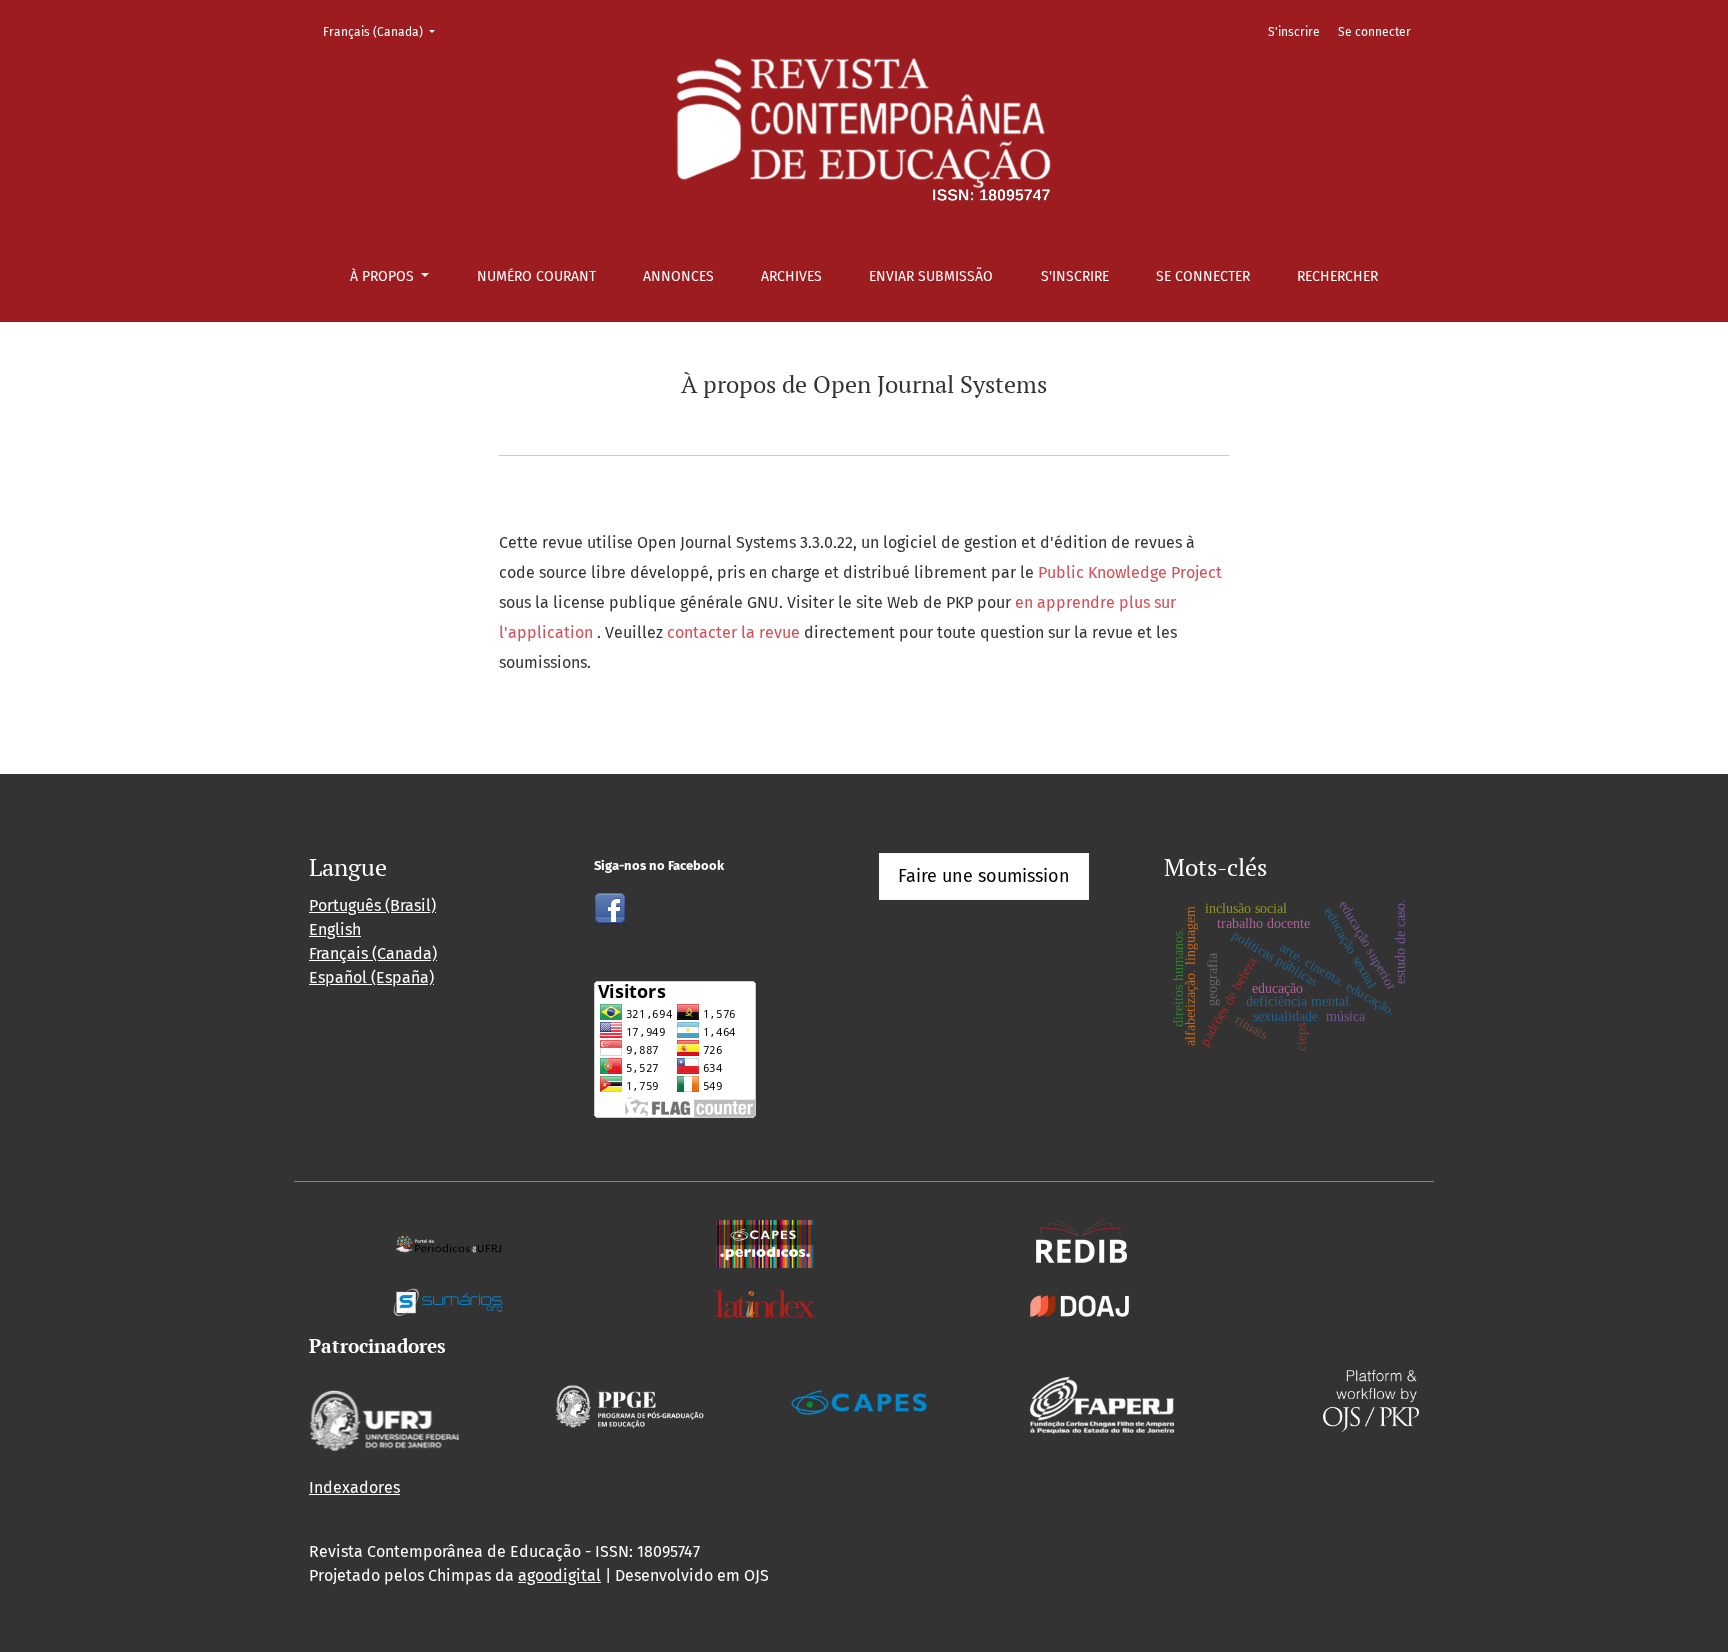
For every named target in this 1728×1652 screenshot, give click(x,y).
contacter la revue (735, 632)
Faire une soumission (984, 876)
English (335, 929)
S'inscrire (1075, 276)
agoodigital (559, 1575)
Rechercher (1337, 276)
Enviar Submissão (931, 276)
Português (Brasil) (372, 905)
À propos (384, 276)
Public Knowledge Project (1130, 572)
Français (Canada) (385, 31)
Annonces (678, 276)
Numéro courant (536, 276)
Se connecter (1203, 276)
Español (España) (371, 977)
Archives (791, 276)
